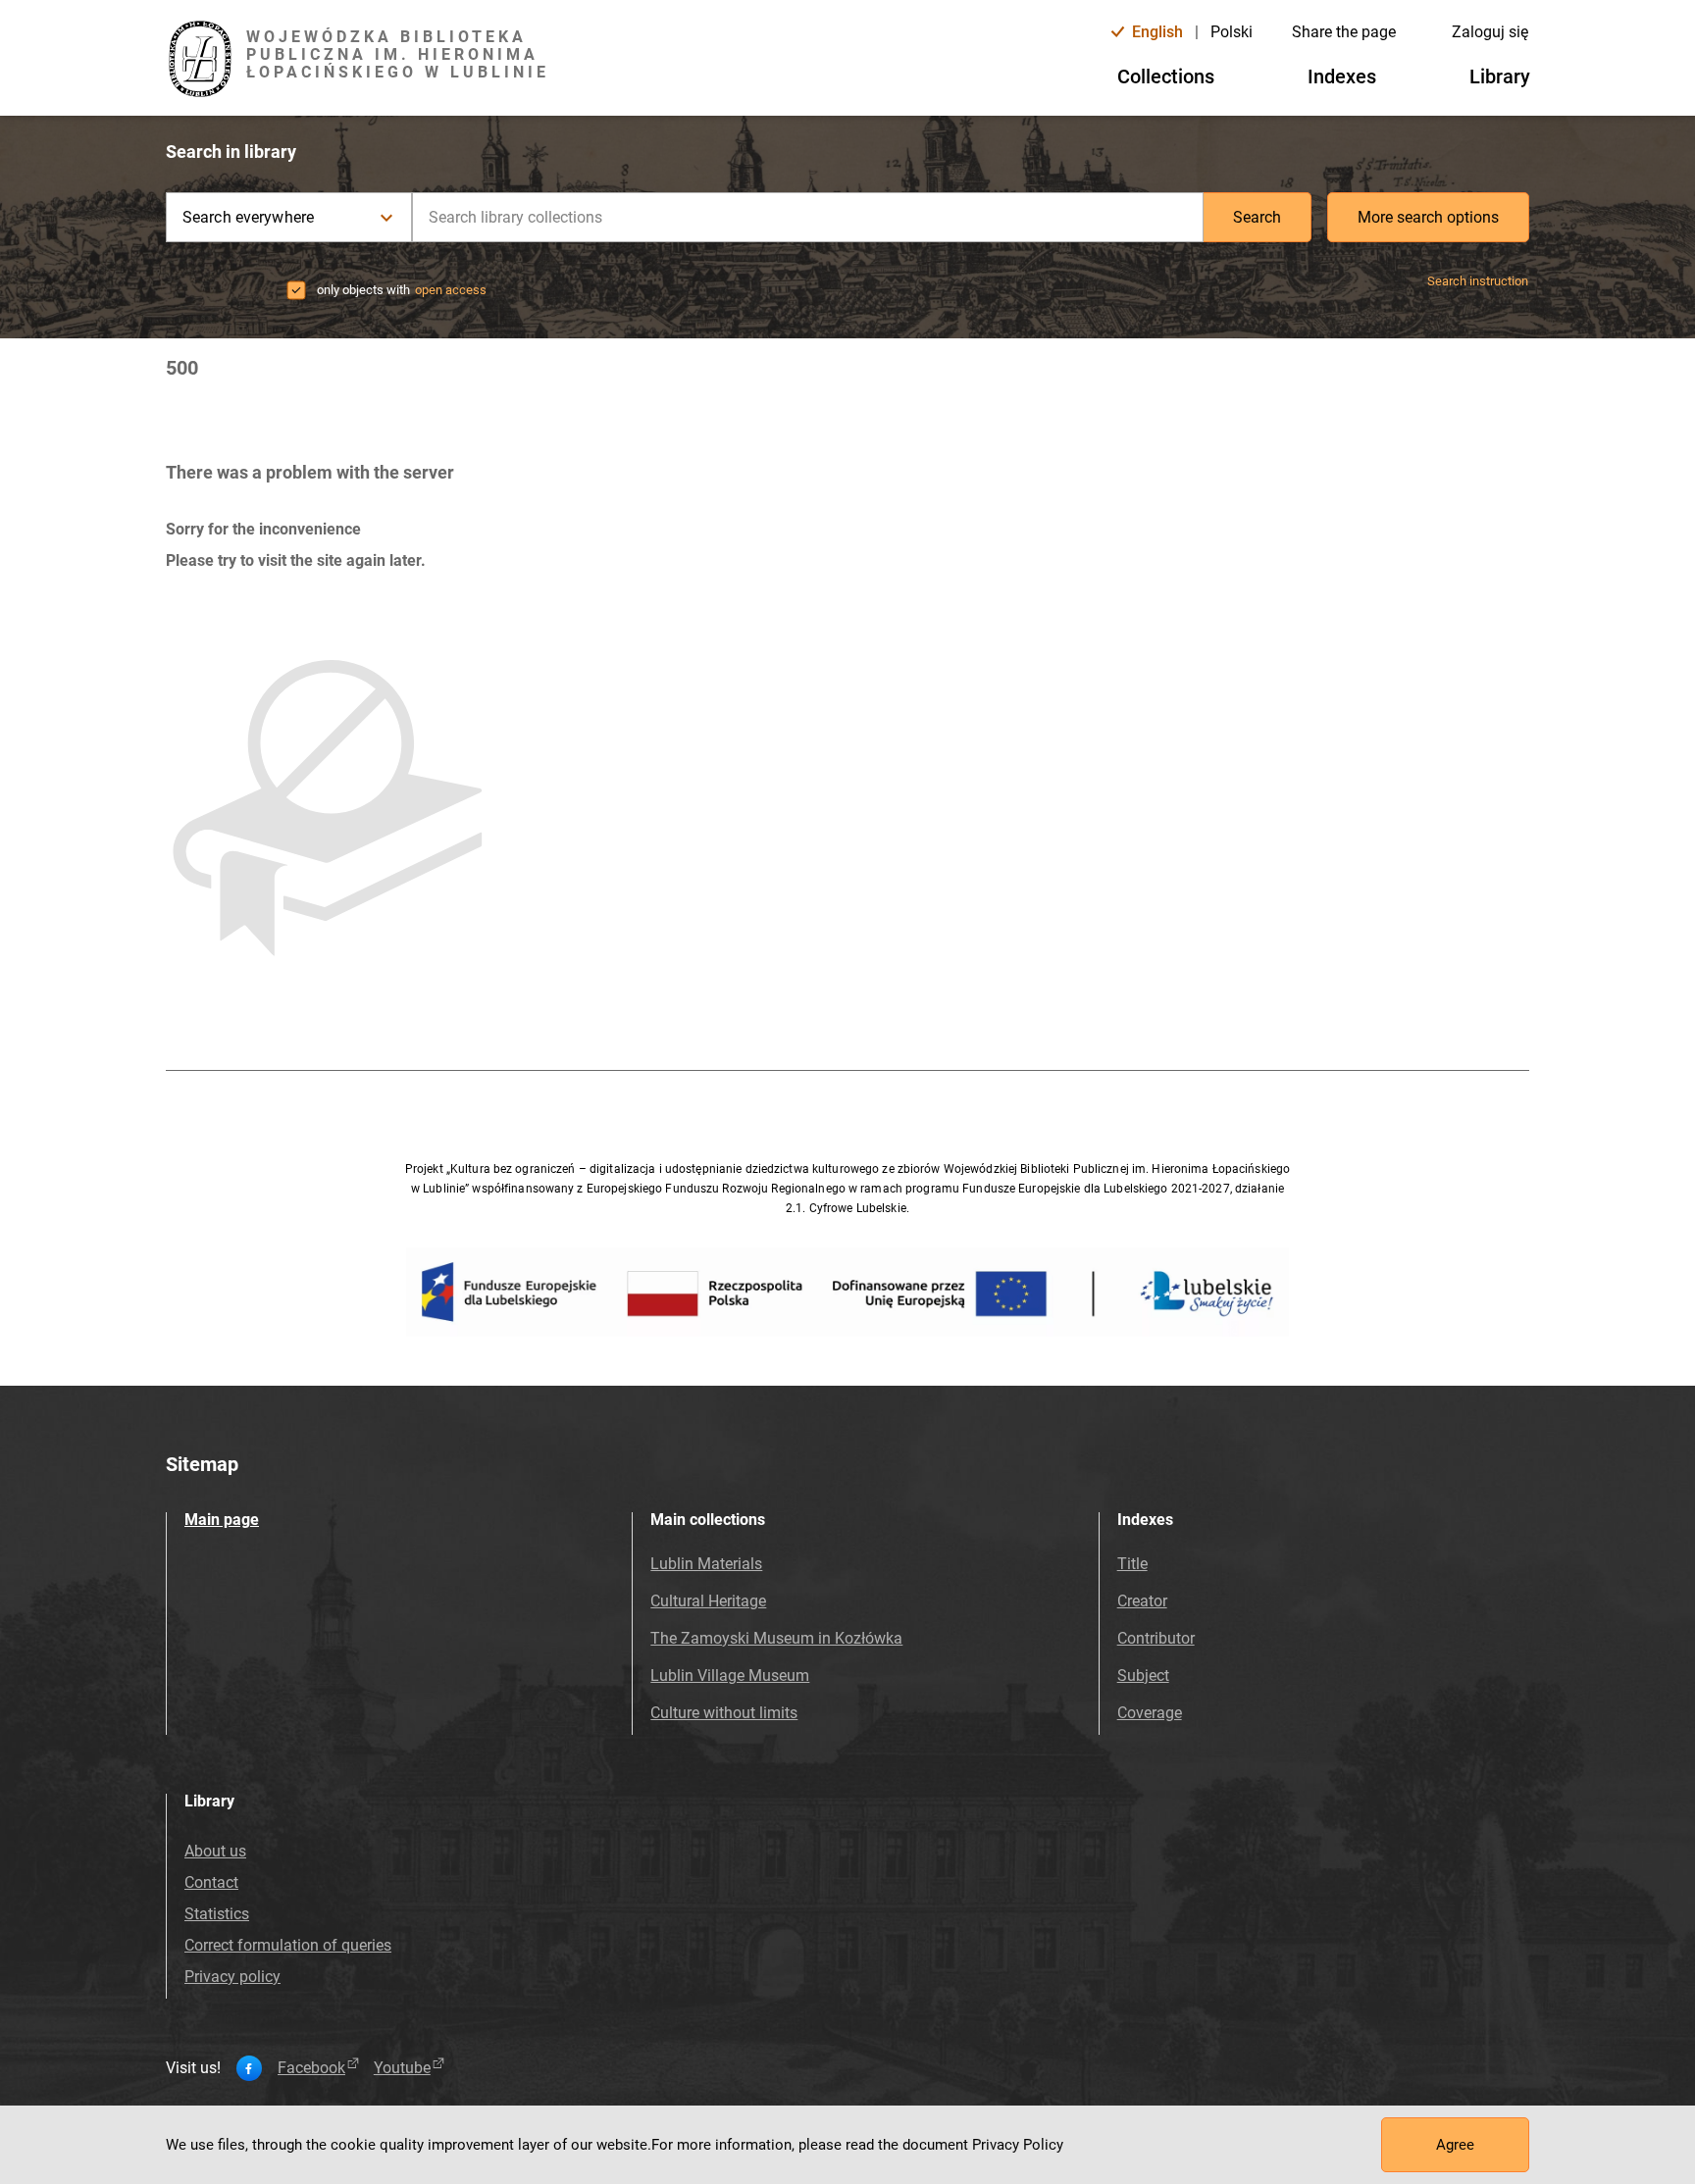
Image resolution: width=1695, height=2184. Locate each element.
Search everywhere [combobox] (248, 217)
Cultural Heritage (708, 1601)
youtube (402, 2068)
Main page (222, 1520)
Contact (211, 1882)
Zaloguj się (1490, 32)
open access (451, 290)
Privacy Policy (1018, 2145)
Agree (1455, 2145)
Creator (1142, 1601)
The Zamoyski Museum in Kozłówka (776, 1638)
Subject (1143, 1676)
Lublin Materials (706, 1564)
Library (1500, 76)
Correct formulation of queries (288, 1945)
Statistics (217, 1914)
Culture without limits (724, 1713)
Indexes (1342, 76)
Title (1132, 1564)
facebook (311, 2068)
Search (1257, 217)
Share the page (1344, 32)
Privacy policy (232, 1977)
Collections (1166, 76)
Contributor (1156, 1638)
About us (215, 1851)
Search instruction (1478, 281)
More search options (1428, 217)
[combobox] (808, 217)
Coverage (1150, 1713)
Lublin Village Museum (730, 1676)
